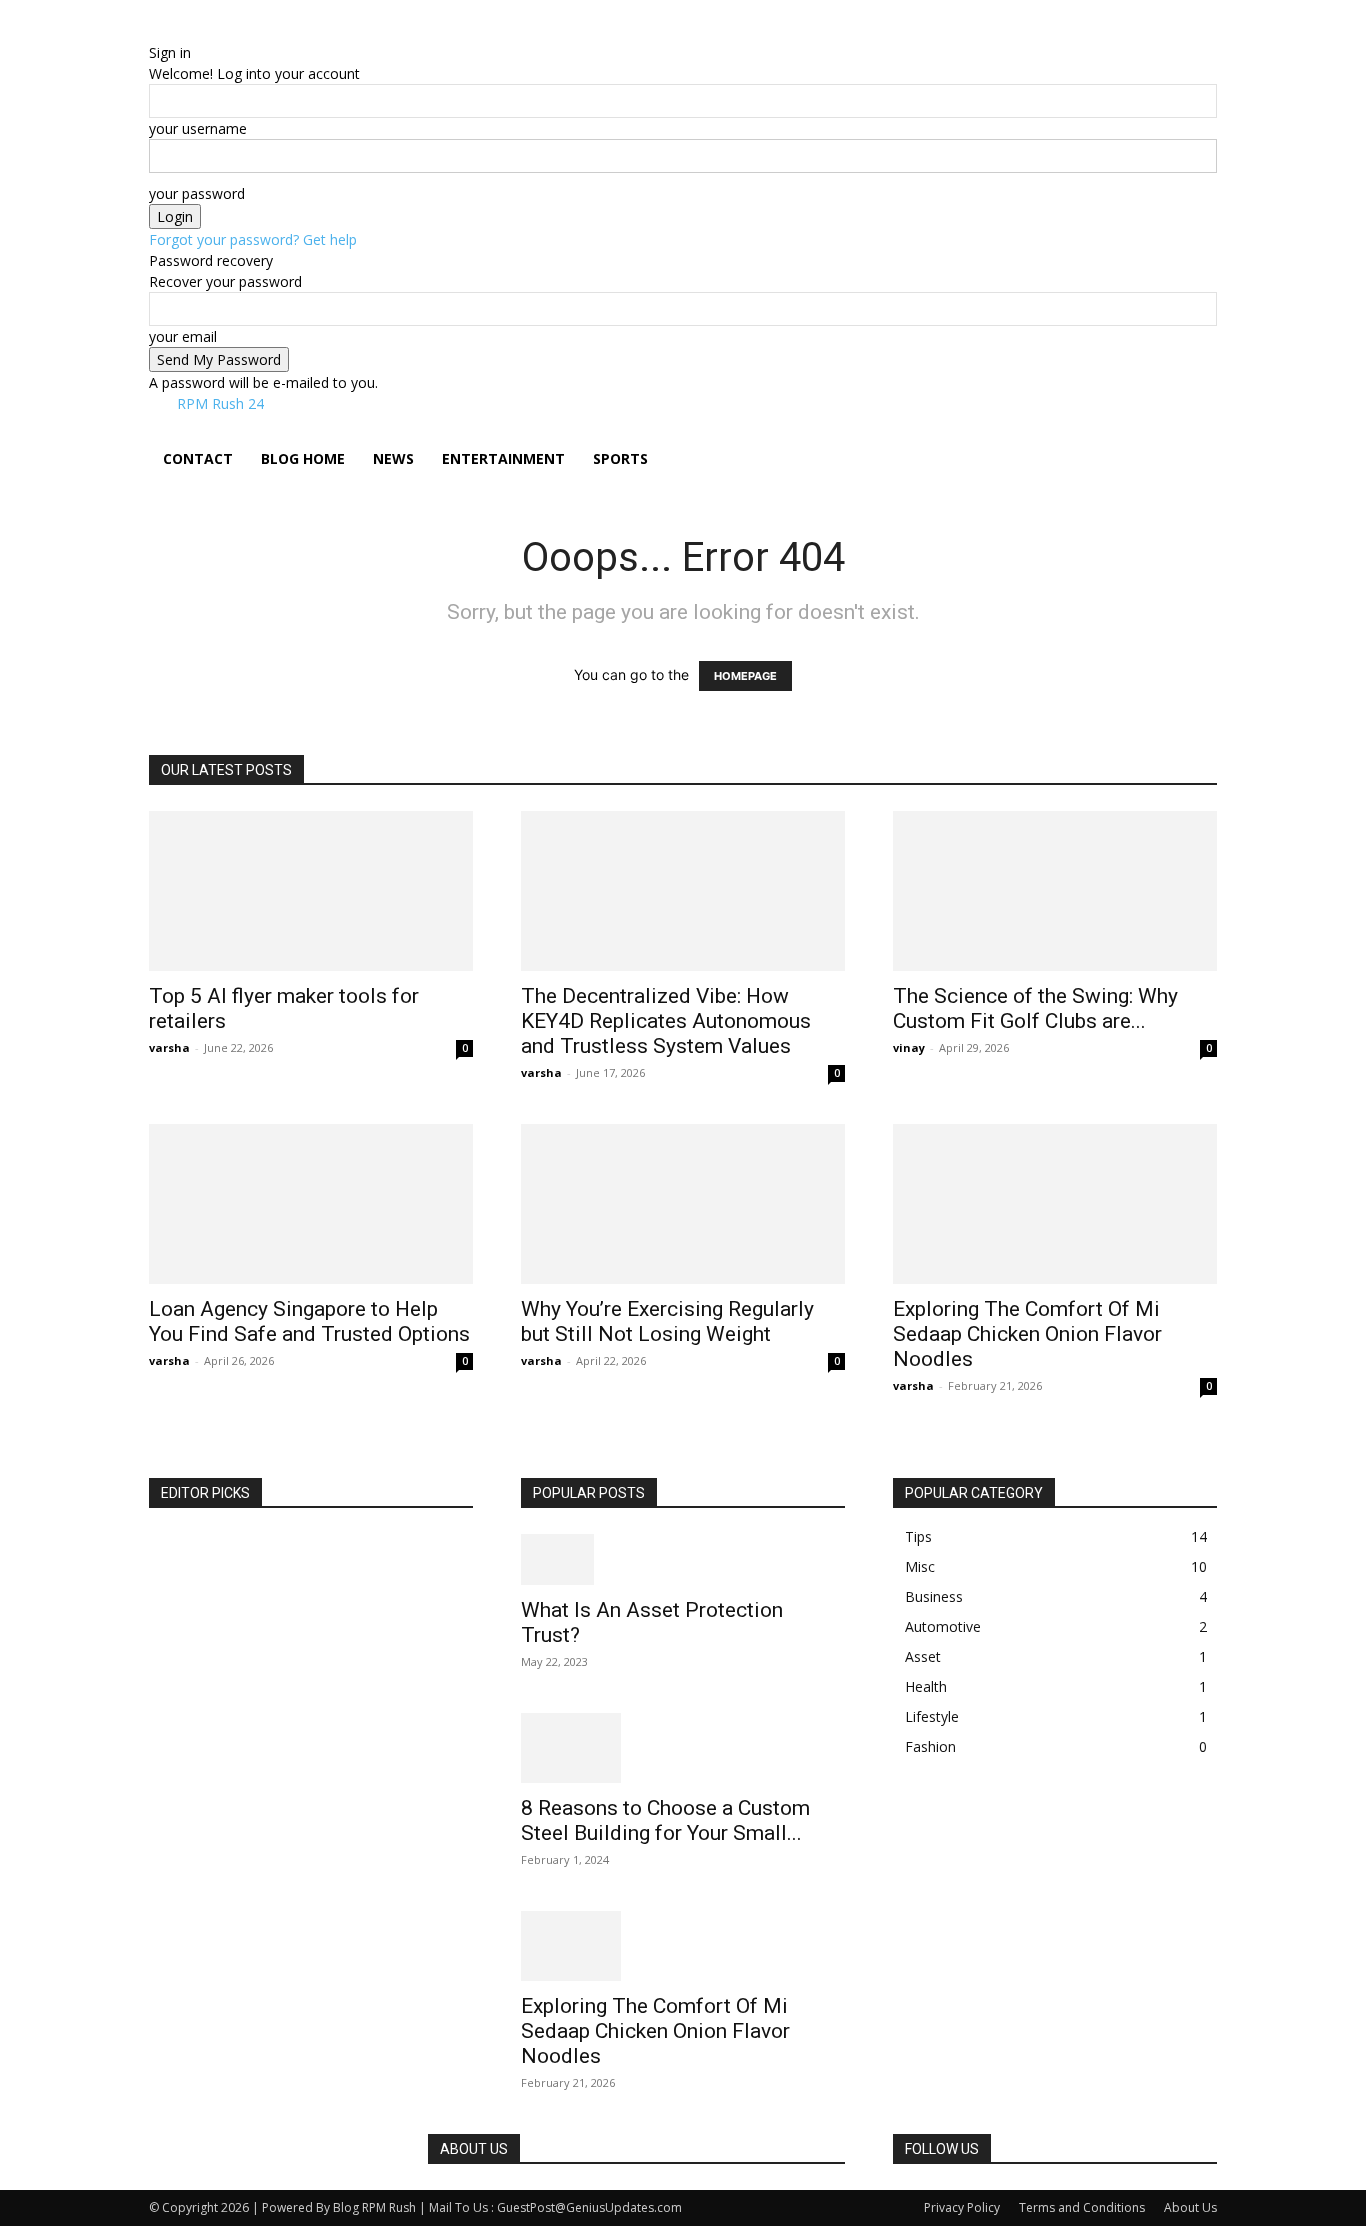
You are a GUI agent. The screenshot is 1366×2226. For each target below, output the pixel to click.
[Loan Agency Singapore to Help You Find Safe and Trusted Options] (311, 1204)
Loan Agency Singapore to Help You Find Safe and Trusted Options (309, 1321)
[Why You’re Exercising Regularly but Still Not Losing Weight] (683, 1204)
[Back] (250, 31)
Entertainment (503, 458)
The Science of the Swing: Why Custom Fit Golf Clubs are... (1035, 1008)
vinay (909, 1047)
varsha (169, 1047)
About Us (1190, 2207)
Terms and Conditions (1082, 2207)
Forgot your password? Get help (253, 239)
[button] (1193, 439)
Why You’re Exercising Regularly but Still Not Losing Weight (667, 1321)
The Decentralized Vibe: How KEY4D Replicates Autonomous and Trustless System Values (666, 1021)
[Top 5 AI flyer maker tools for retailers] (311, 891)
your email (183, 336)
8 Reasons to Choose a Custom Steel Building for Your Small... (665, 1820)
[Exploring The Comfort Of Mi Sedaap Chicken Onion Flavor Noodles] (1055, 1204)
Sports (620, 458)
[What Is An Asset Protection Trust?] (683, 1559)
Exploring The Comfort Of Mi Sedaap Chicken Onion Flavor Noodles (1027, 1334)
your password (197, 193)
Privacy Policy (962, 2207)
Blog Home (303, 458)
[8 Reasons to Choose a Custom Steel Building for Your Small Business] (683, 1748)
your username (198, 128)
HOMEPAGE (745, 676)
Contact (198, 458)
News (393, 458)
